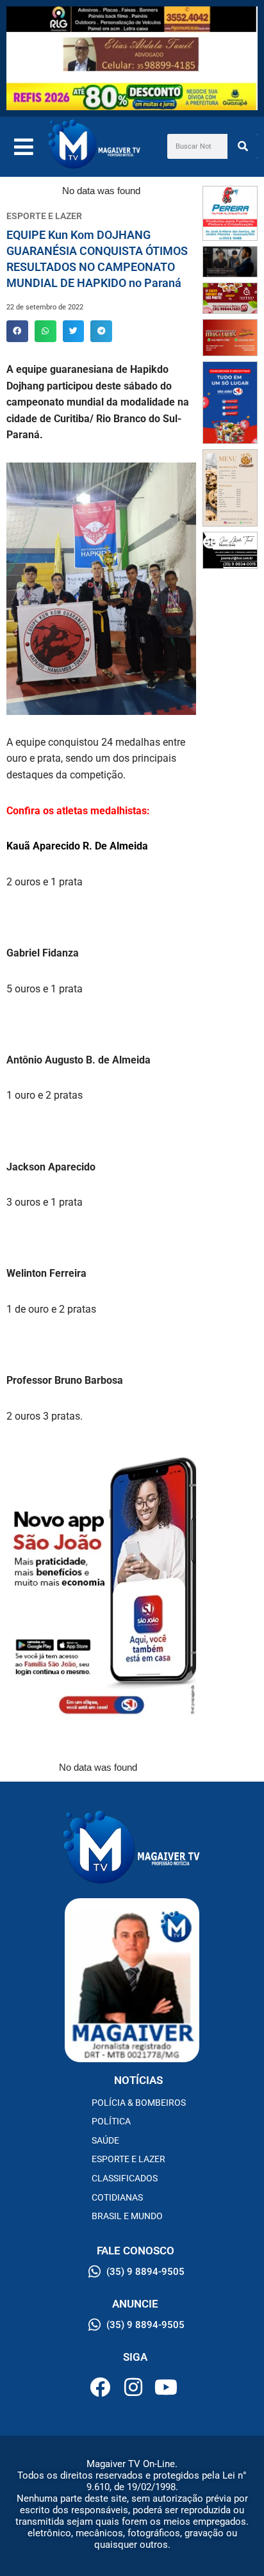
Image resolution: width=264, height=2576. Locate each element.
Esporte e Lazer (128, 2159)
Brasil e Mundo (127, 2216)
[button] (17, 331)
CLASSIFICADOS (125, 2178)
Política (111, 2121)
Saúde (105, 2140)
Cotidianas (117, 2197)
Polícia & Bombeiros (139, 2103)
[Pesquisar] (243, 146)
